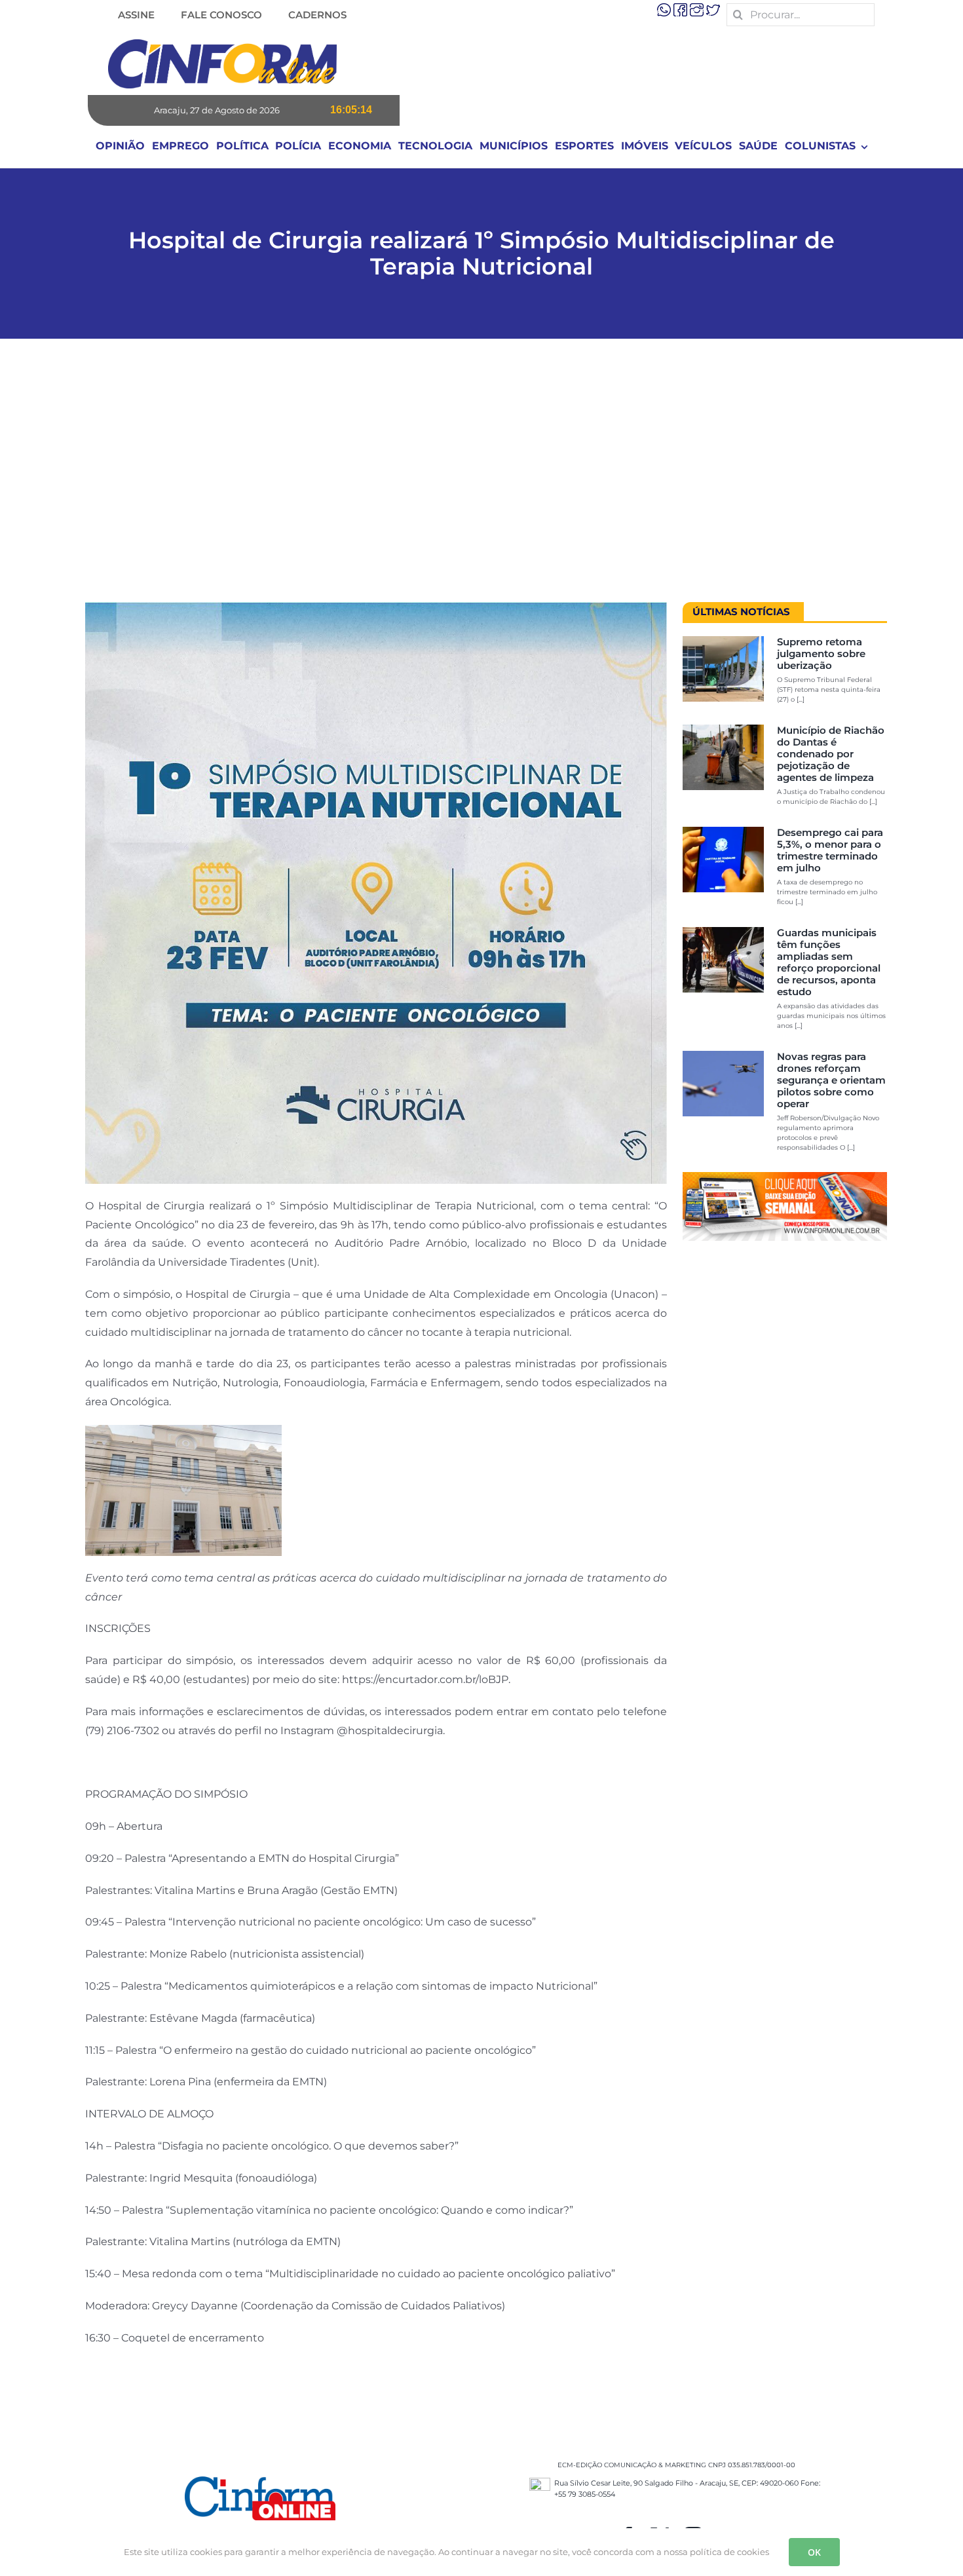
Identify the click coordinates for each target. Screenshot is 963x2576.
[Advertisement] (481, 477)
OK (814, 2552)
